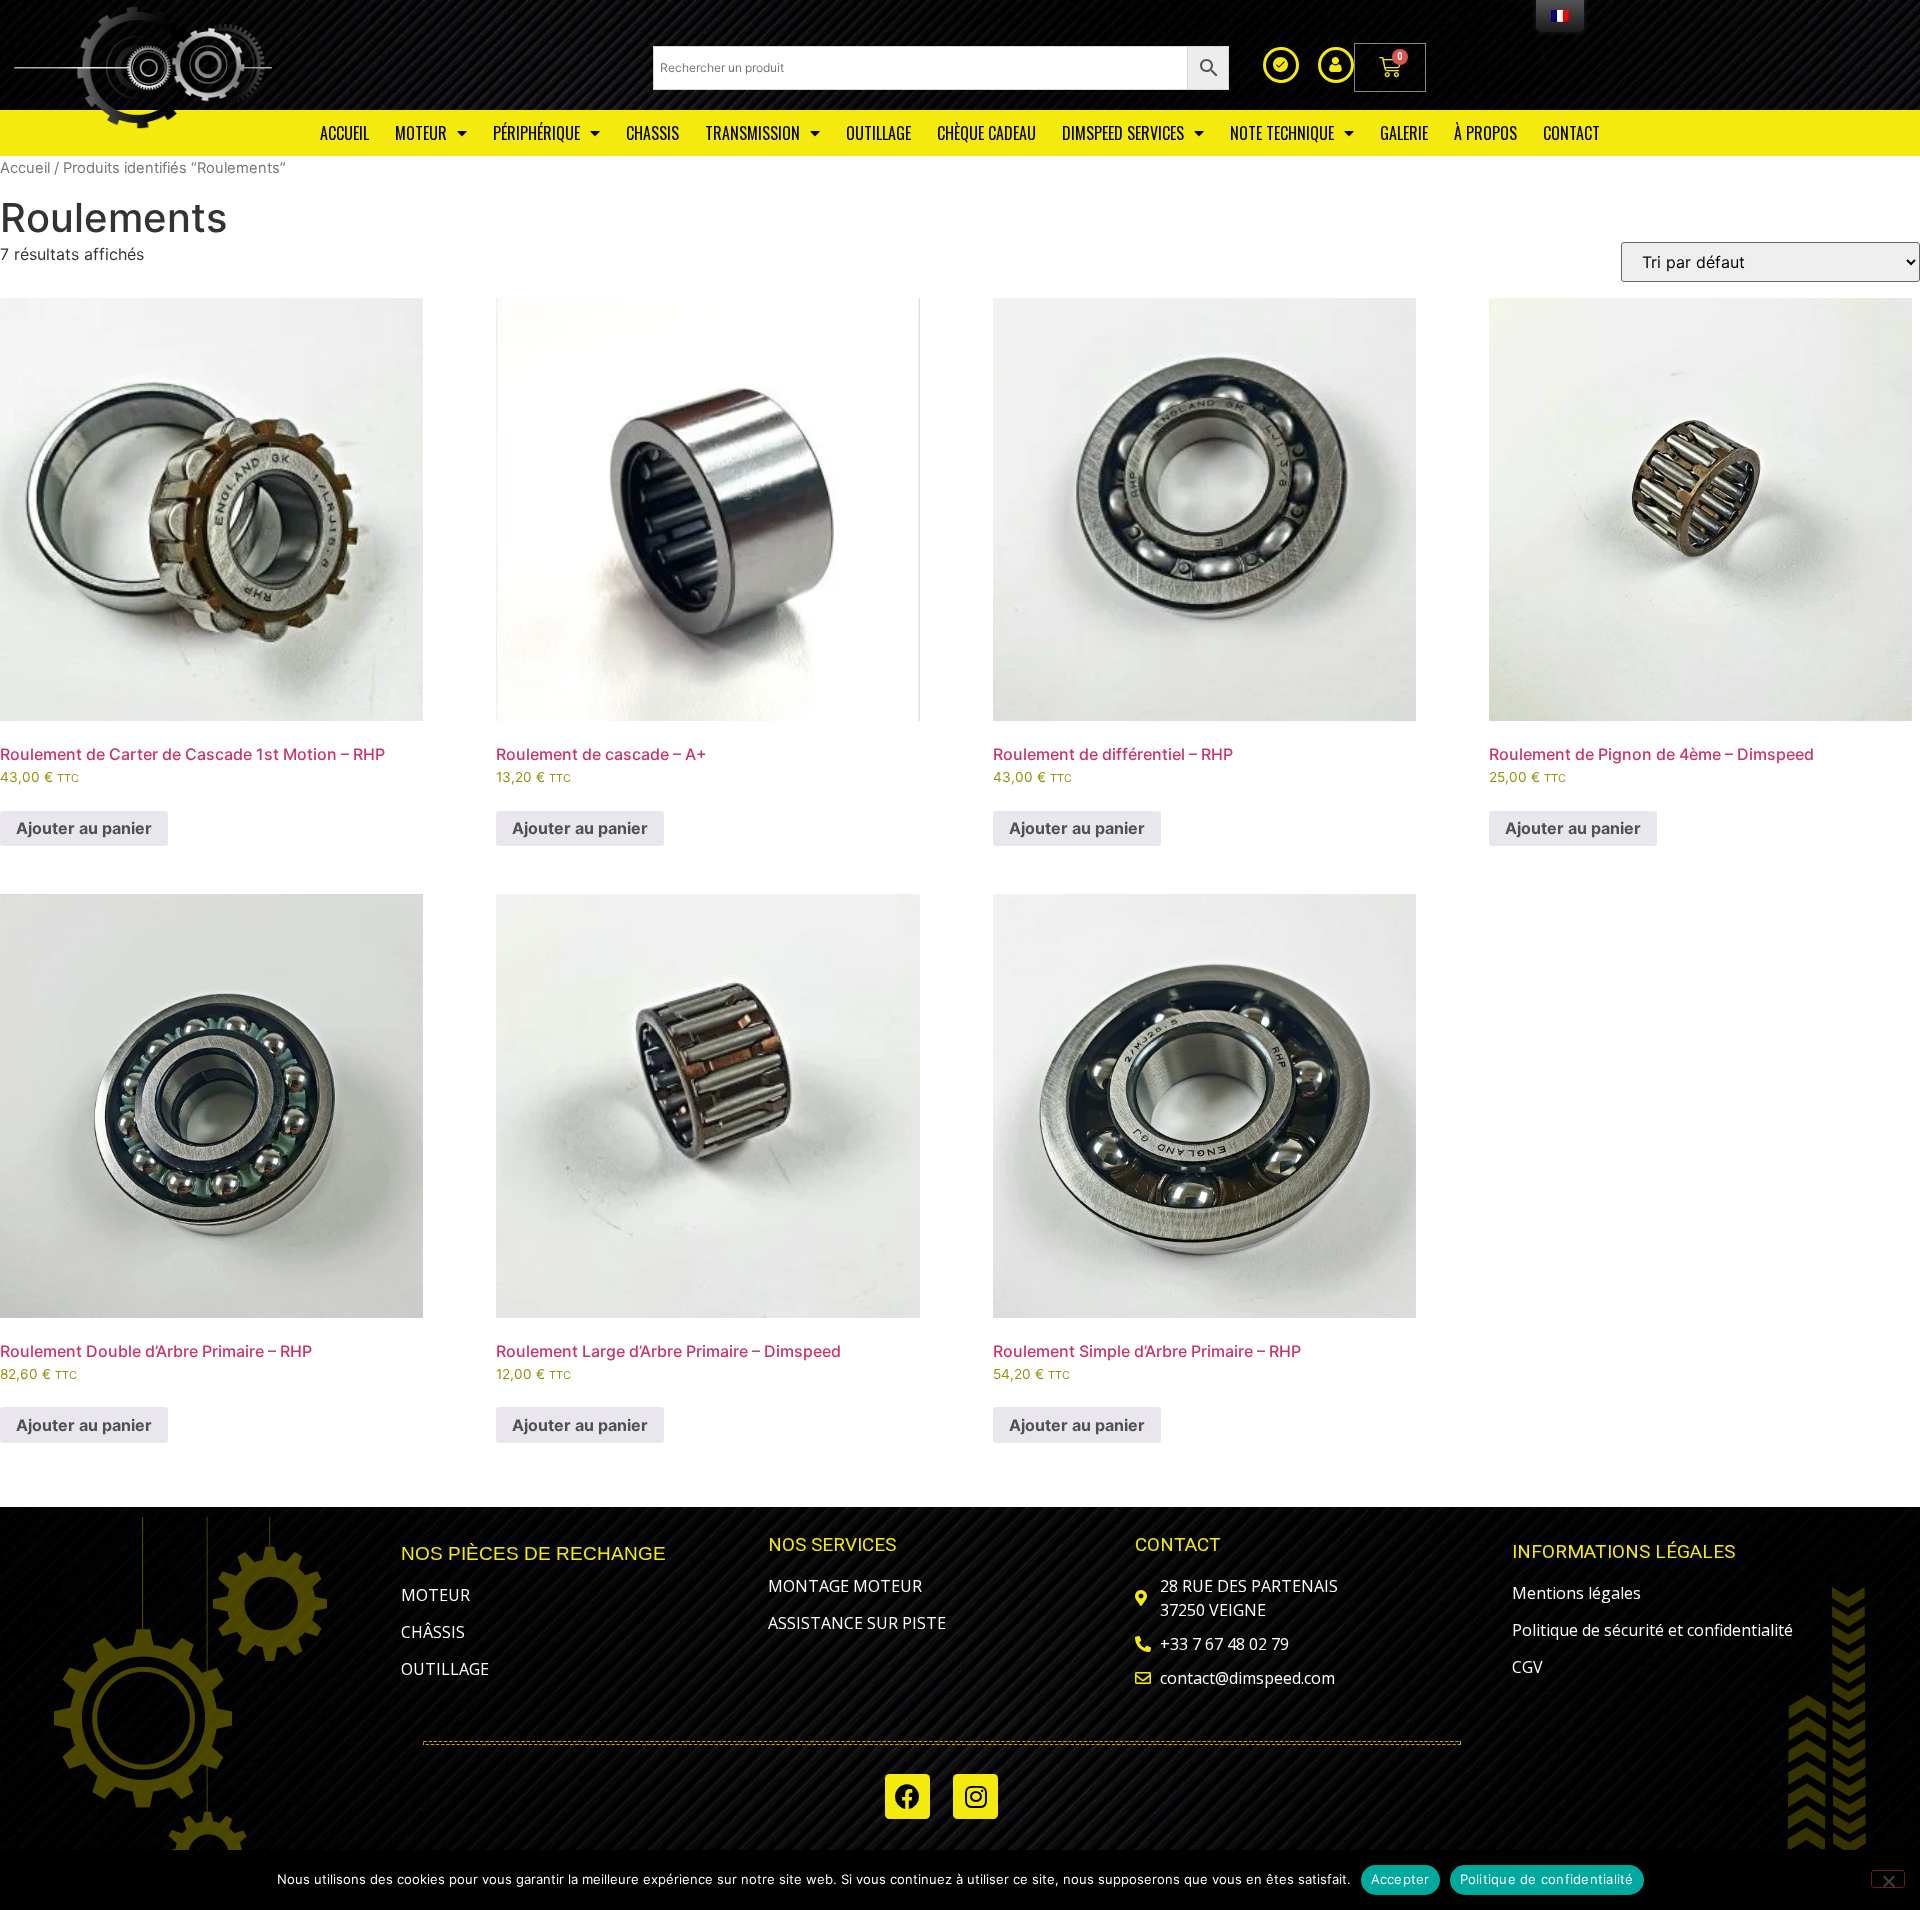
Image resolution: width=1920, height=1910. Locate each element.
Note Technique (1282, 133)
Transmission (752, 133)
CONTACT (1571, 133)
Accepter (1400, 1879)
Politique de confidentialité (1547, 1879)
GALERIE (1404, 133)
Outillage (878, 133)
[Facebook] (907, 1796)
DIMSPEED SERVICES (1123, 133)
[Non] (1888, 1879)
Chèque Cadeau (986, 133)
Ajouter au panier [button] (84, 828)
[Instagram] (975, 1796)
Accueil (25, 168)
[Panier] (1390, 67)
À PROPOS (1485, 133)
